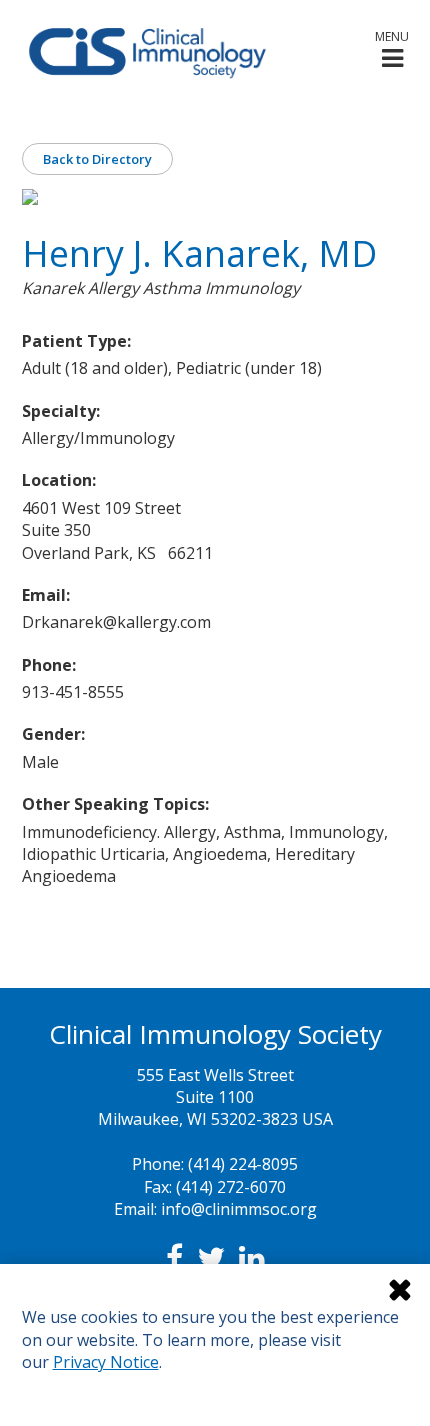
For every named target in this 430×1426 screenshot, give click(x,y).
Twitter (211, 1258)
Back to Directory (97, 159)
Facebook (174, 1258)
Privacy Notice (106, 1362)
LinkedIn (252, 1258)
